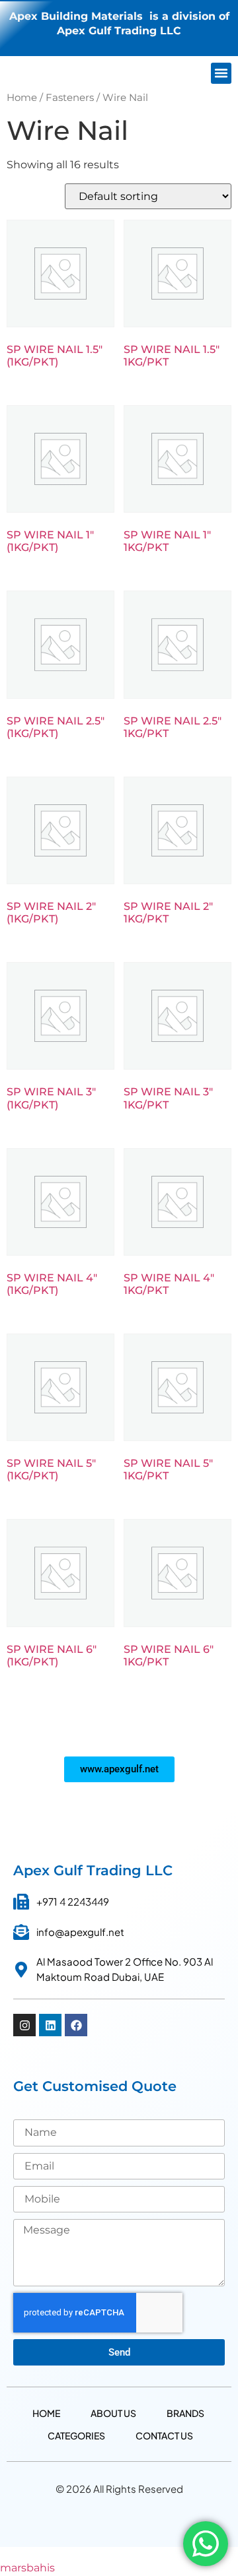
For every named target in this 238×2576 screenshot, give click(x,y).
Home (22, 98)
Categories (76, 2435)
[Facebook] (76, 2025)
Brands (185, 2413)
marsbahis (27, 2568)
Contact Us (164, 2435)
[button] (221, 73)
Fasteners (70, 98)
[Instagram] (24, 2025)
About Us (113, 2413)
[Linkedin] (50, 2025)
